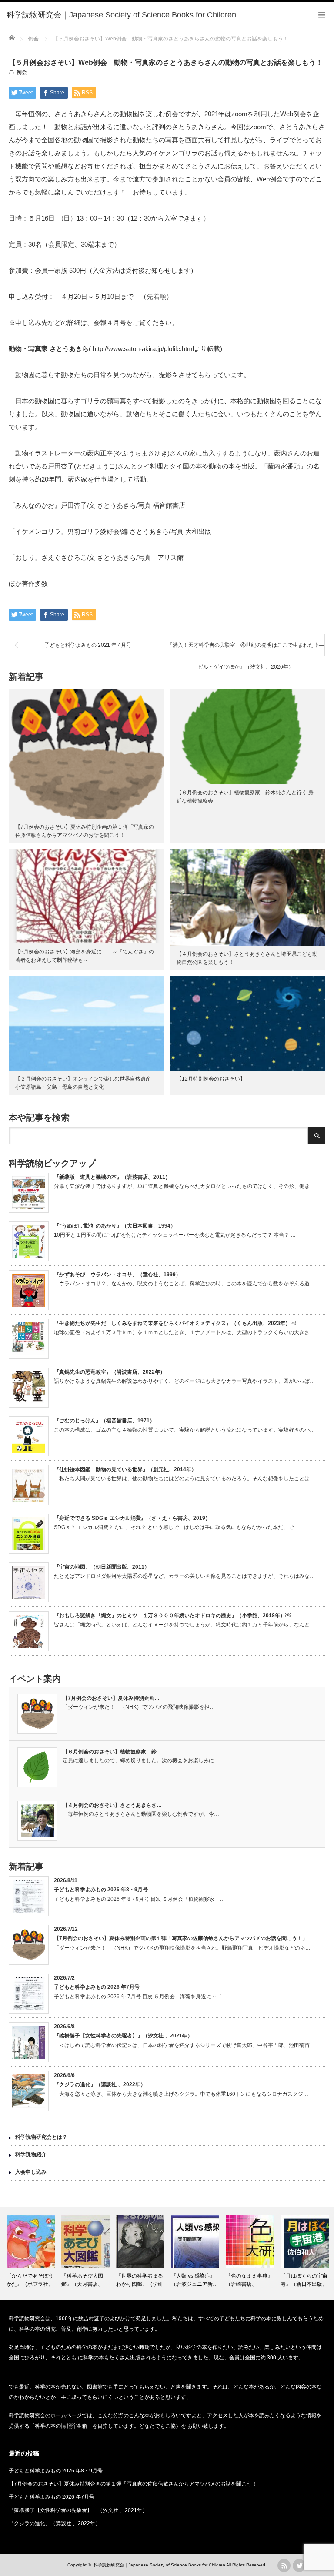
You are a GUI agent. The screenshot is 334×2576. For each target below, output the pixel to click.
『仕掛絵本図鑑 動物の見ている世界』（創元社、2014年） (125, 1469)
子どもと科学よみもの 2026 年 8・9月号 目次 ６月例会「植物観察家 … (139, 1899)
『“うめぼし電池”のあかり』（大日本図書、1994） (115, 1226)
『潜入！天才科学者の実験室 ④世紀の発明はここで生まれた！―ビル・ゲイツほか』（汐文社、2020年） (246, 649)
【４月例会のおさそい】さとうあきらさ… (112, 1805)
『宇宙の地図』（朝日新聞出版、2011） (102, 1567)
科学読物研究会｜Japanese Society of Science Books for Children (159, 2565)
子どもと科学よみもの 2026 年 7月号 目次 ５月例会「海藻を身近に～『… (140, 1997)
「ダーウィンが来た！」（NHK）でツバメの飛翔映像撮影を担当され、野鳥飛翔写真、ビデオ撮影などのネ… (182, 1948)
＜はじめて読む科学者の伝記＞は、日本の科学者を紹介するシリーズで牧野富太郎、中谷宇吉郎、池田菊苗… (184, 2045)
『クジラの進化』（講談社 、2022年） (100, 2084)
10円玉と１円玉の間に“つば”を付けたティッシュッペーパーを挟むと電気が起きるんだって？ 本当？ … (175, 1235)
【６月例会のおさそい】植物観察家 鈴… (112, 1752)
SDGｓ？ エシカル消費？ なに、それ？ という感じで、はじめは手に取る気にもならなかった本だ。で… (176, 1527)
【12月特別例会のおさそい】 (211, 1079)
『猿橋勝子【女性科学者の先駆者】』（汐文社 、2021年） (123, 2036)
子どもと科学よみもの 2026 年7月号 (97, 1987)
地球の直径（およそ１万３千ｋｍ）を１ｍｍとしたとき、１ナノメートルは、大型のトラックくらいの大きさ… (184, 1332)
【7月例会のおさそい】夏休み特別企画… (111, 1698)
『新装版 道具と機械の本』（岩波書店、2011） (112, 1177)
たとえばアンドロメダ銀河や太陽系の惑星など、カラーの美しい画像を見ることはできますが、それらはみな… (184, 1576)
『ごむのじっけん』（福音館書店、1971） (104, 1421)
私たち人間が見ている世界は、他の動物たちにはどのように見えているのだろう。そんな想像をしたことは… (184, 1479)
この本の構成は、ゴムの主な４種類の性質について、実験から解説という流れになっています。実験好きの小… (184, 1430)
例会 (22, 72)
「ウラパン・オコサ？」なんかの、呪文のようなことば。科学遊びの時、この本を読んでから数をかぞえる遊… (184, 1284)
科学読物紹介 (31, 2154)
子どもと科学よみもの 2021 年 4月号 (88, 645)
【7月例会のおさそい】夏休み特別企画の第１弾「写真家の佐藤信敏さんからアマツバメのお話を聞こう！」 (181, 1938)
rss (284, 2566)
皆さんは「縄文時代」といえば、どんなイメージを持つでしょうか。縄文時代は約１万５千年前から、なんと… (184, 1625)
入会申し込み (31, 2172)
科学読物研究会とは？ (41, 2137)
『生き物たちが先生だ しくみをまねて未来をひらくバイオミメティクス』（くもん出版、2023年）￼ (175, 1323)
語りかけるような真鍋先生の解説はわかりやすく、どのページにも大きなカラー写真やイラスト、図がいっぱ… (184, 1381)
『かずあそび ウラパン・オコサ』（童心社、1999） (117, 1275)
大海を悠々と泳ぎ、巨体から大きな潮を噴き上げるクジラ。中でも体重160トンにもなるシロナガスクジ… (181, 2094)
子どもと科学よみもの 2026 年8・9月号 (101, 1890)
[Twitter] (299, 2566)
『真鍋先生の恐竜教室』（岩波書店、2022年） (110, 1372)
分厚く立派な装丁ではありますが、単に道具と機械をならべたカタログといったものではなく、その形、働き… (184, 1186)
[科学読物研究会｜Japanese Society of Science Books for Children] (121, 15)
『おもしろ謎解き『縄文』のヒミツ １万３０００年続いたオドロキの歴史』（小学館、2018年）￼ (172, 1616)
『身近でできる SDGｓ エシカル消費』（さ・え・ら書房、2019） (132, 1518)
